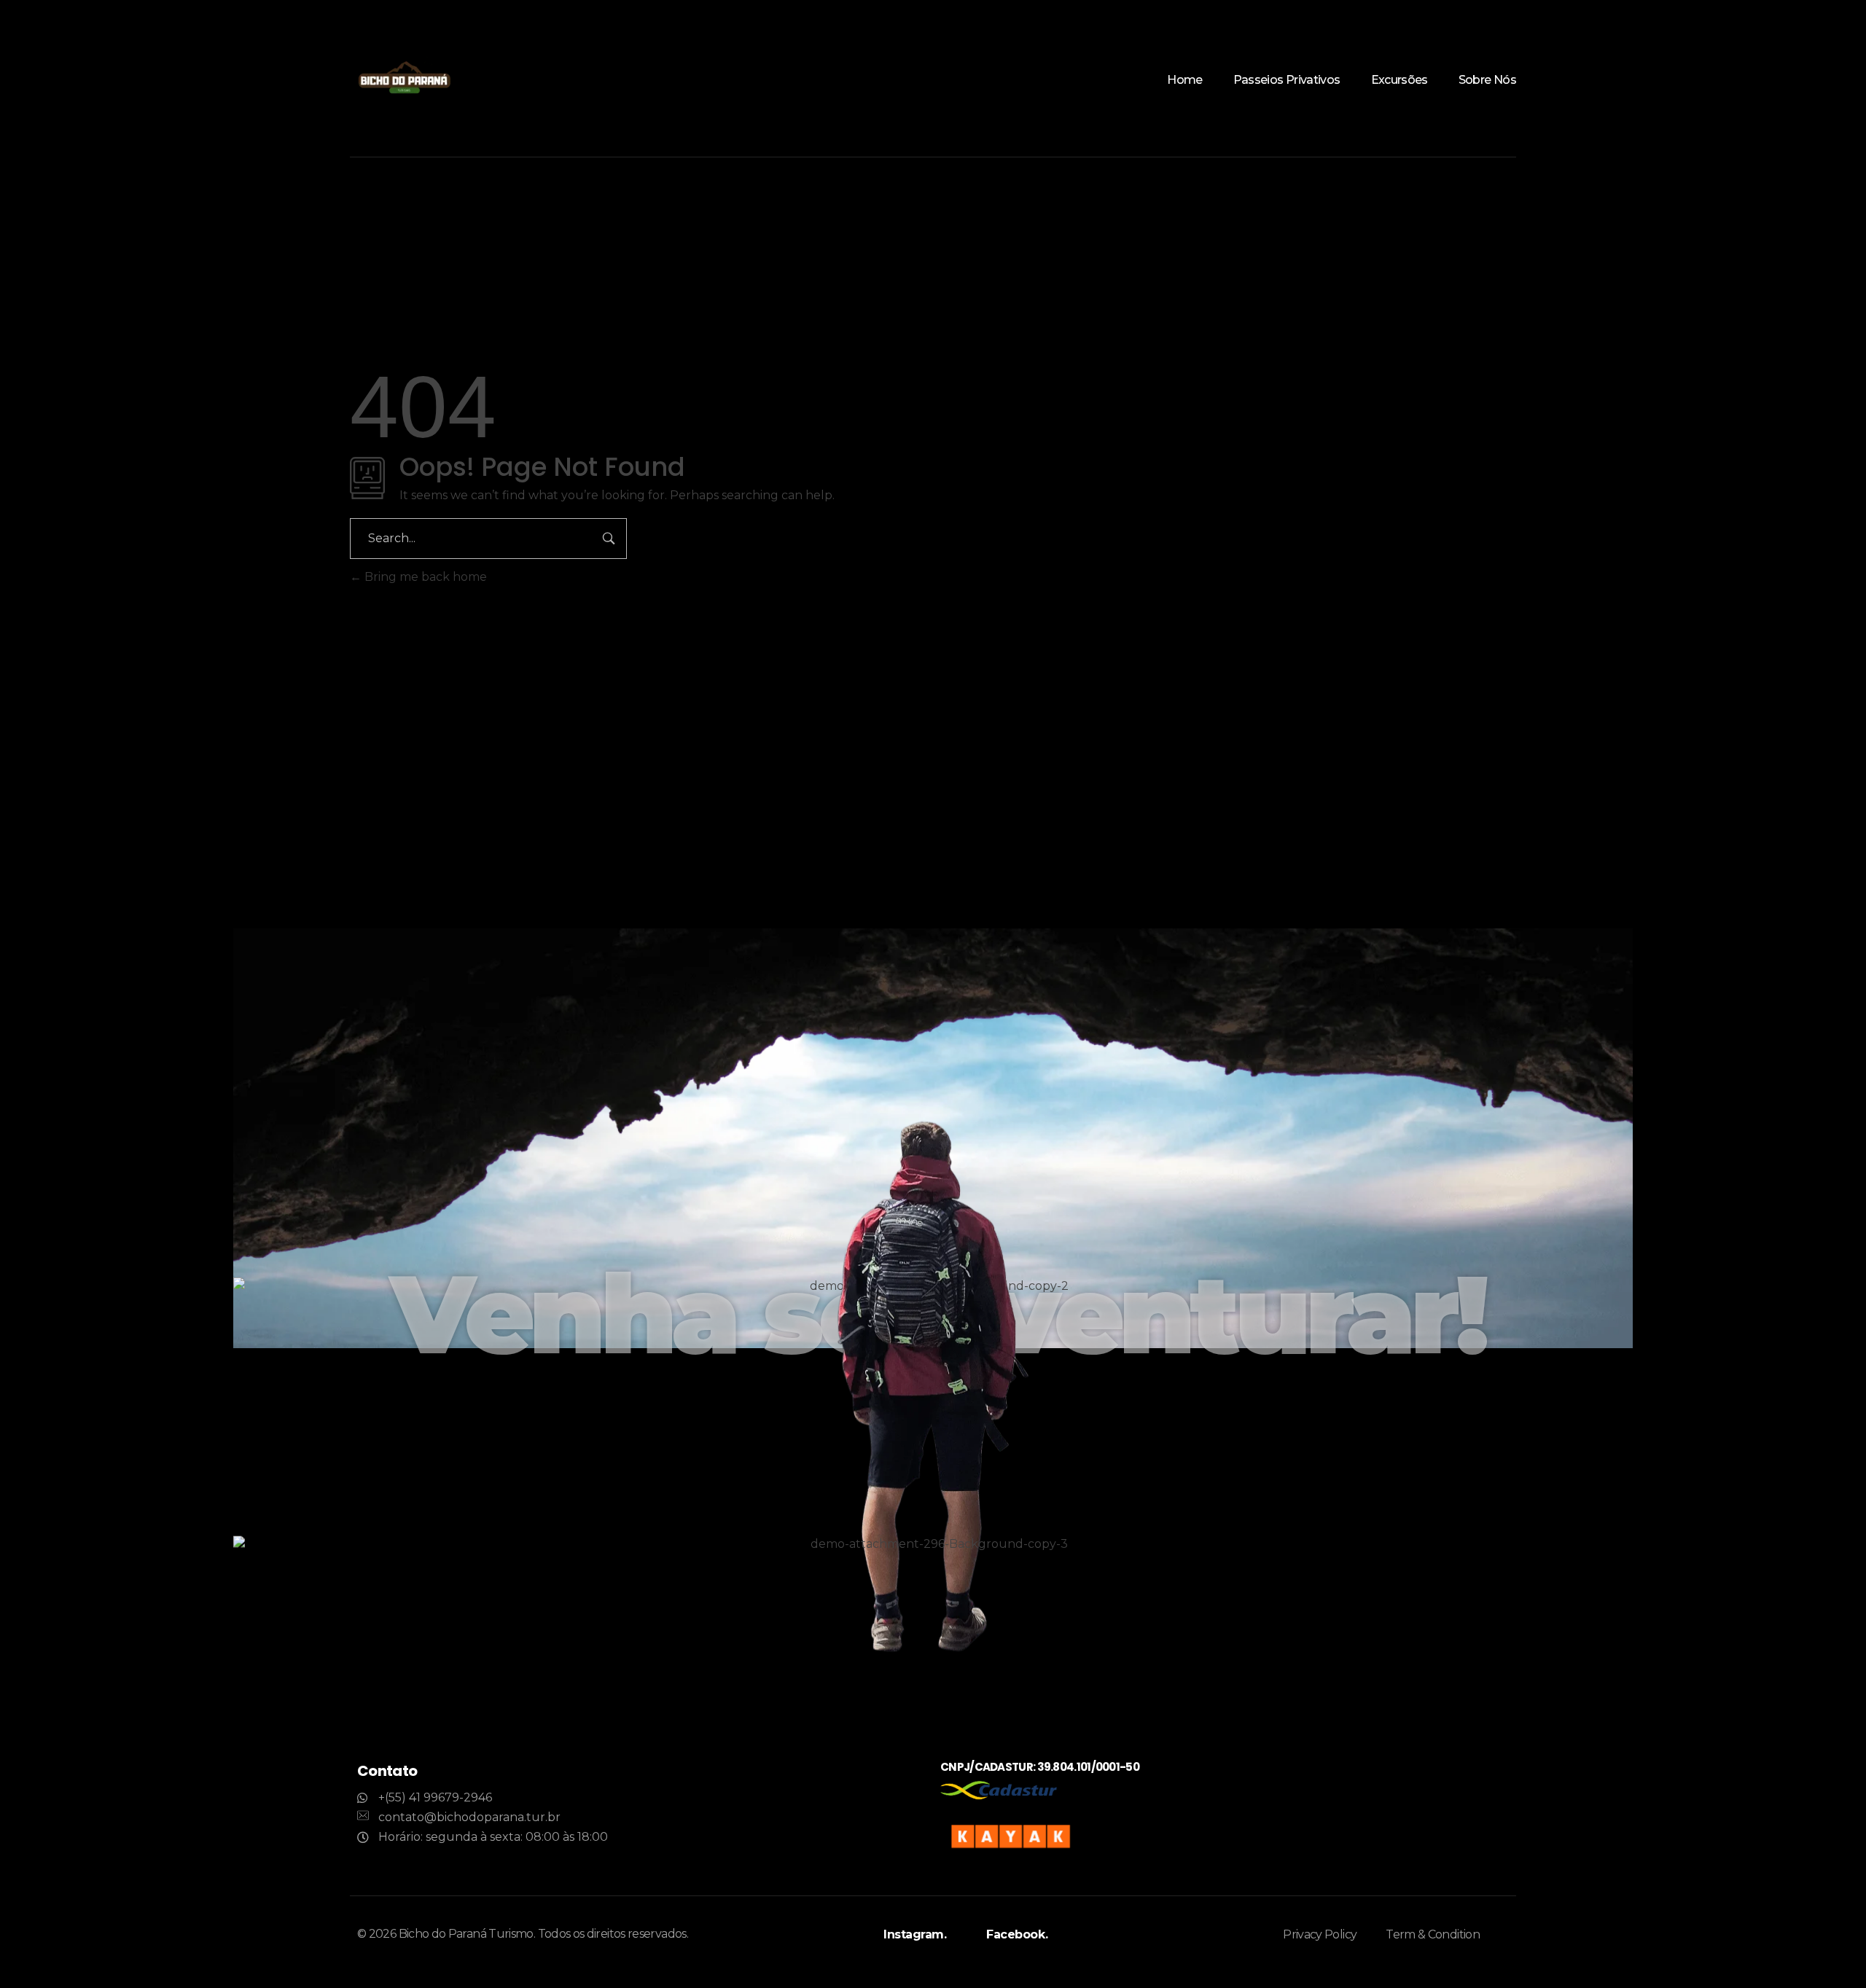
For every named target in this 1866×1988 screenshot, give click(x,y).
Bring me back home (424, 577)
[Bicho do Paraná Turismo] (405, 79)
